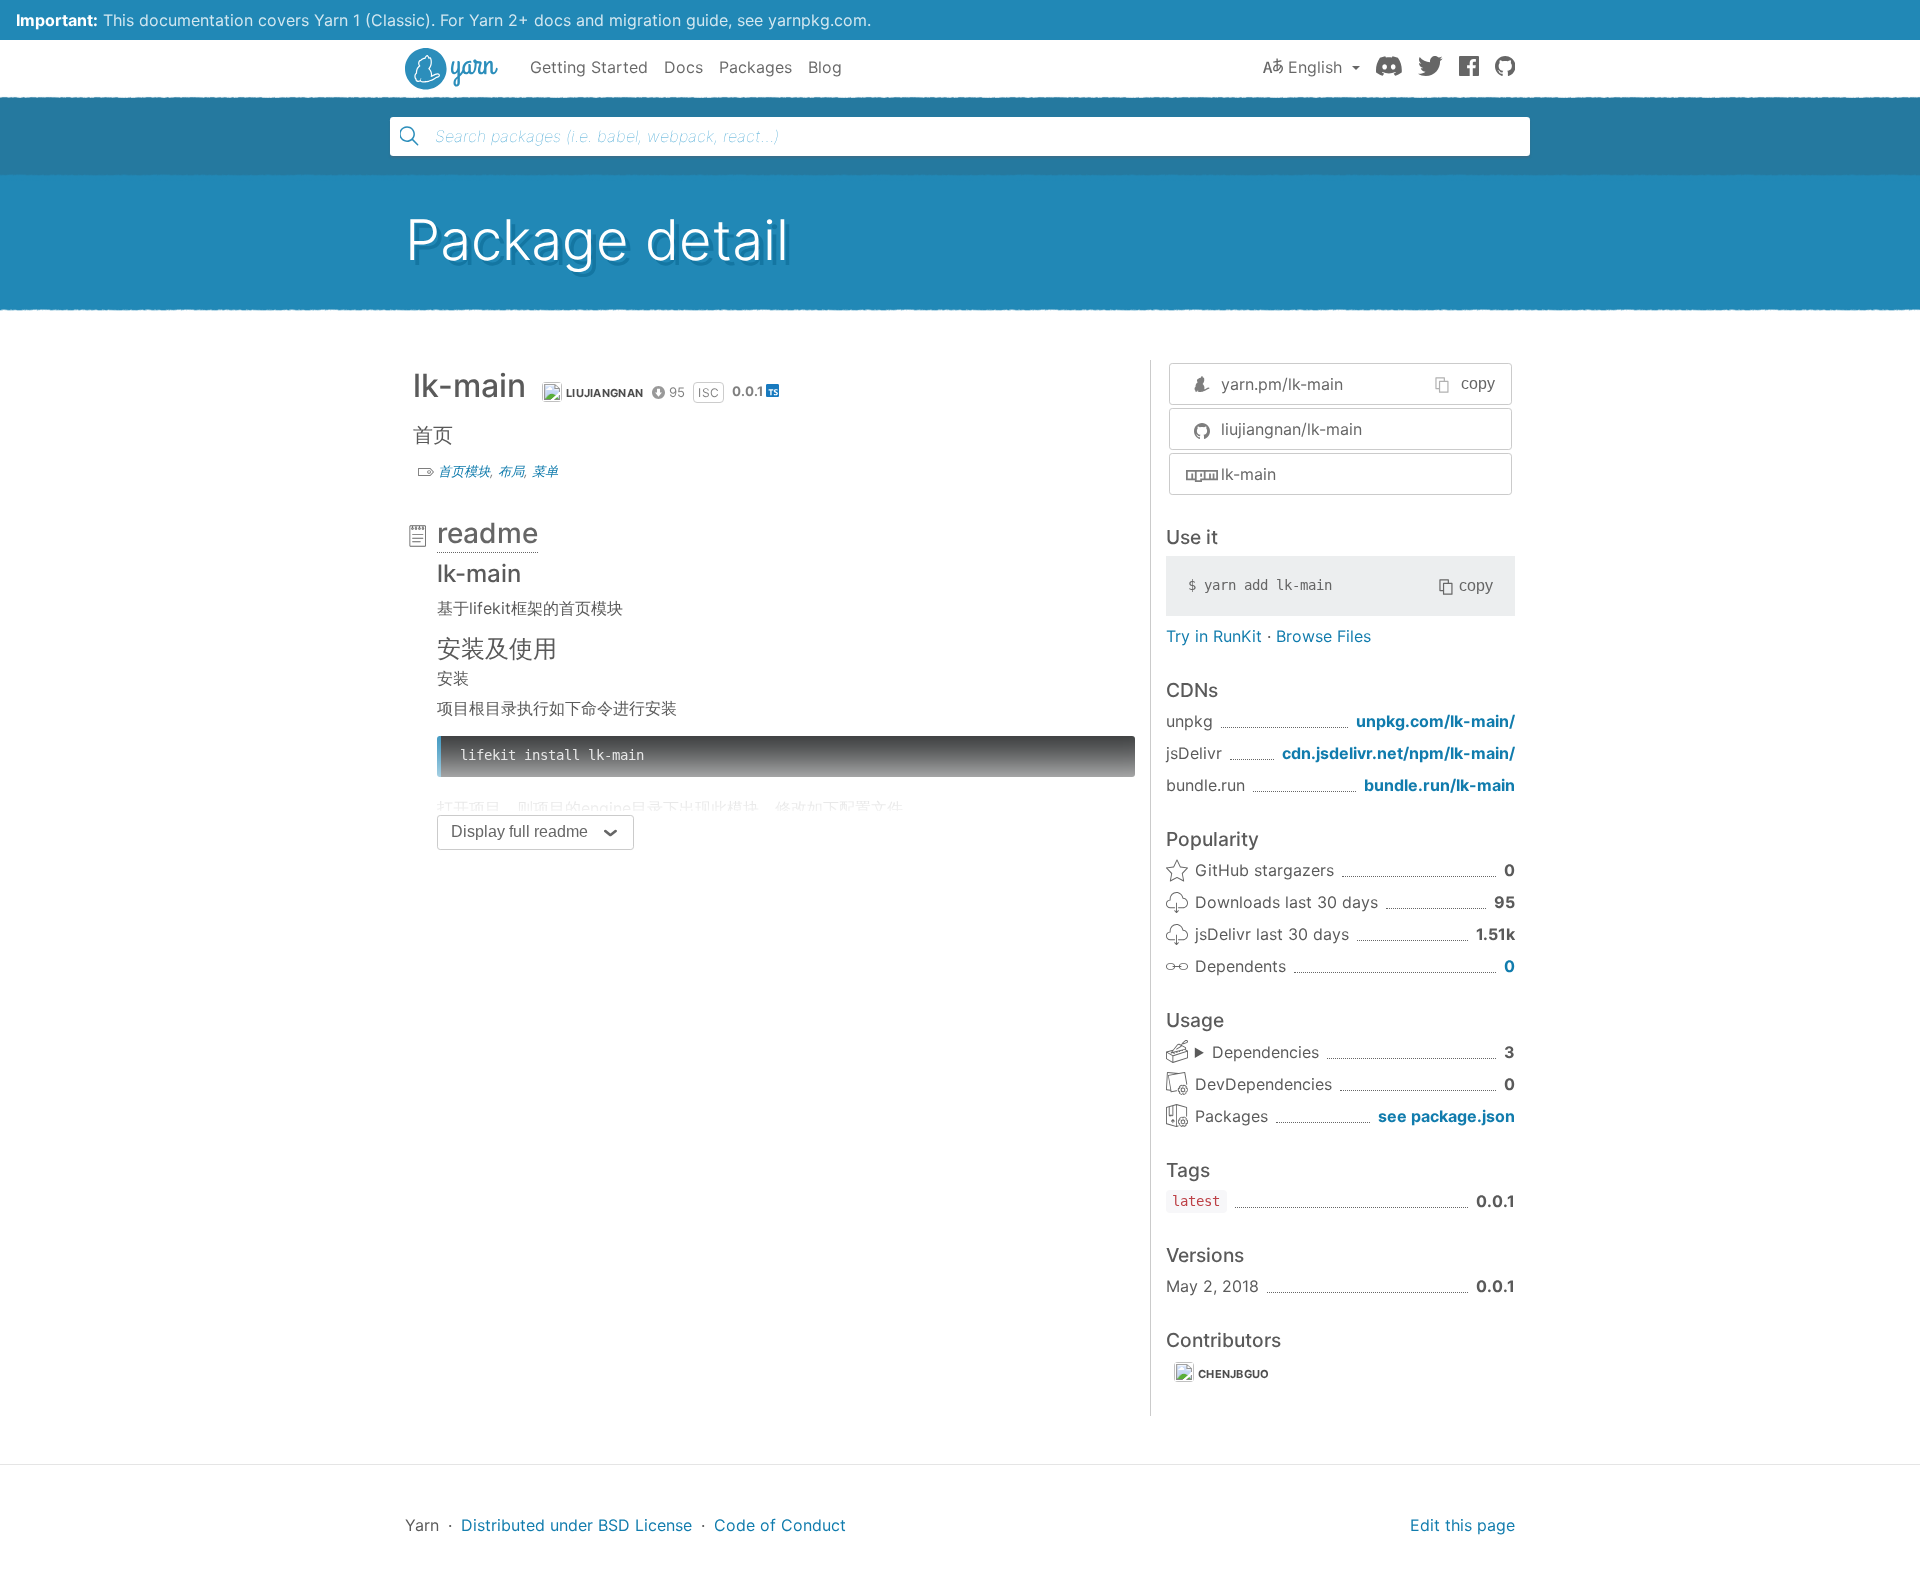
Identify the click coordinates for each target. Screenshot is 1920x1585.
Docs (683, 67)
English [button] (1315, 67)
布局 (511, 471)
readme (487, 533)
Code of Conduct (780, 1525)
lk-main (1248, 474)
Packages (755, 67)
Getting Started (589, 67)
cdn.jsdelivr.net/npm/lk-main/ (1398, 753)
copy (1478, 383)
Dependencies (1265, 1052)
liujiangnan (604, 393)
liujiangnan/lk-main (1291, 429)
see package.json (1446, 1116)
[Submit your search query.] (409, 136)
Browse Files (1323, 636)
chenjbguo (1234, 1374)
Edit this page (1462, 1525)
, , (1257, 1053)
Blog (825, 67)
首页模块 (464, 471)
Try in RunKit (1214, 636)
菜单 (545, 471)
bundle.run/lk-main (1439, 785)
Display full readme (519, 831)
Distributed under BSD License (576, 1525)
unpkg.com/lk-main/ (1435, 721)
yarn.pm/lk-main (1282, 384)
